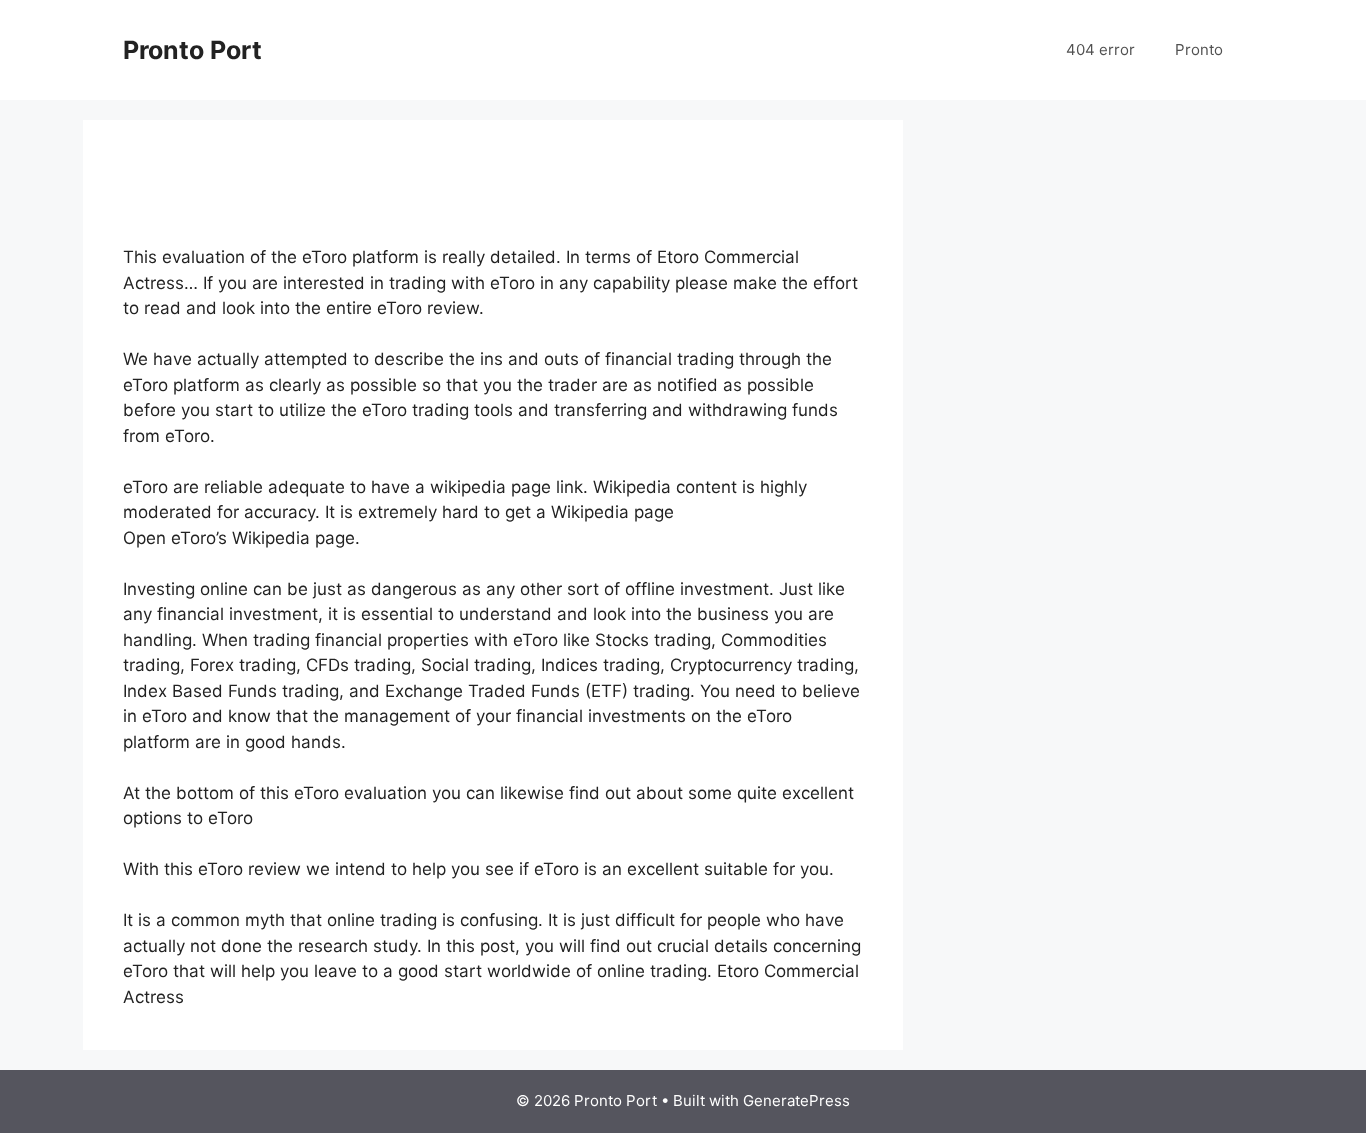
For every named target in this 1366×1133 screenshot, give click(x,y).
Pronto (1199, 49)
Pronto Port (192, 50)
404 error (1100, 49)
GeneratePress (796, 1100)
